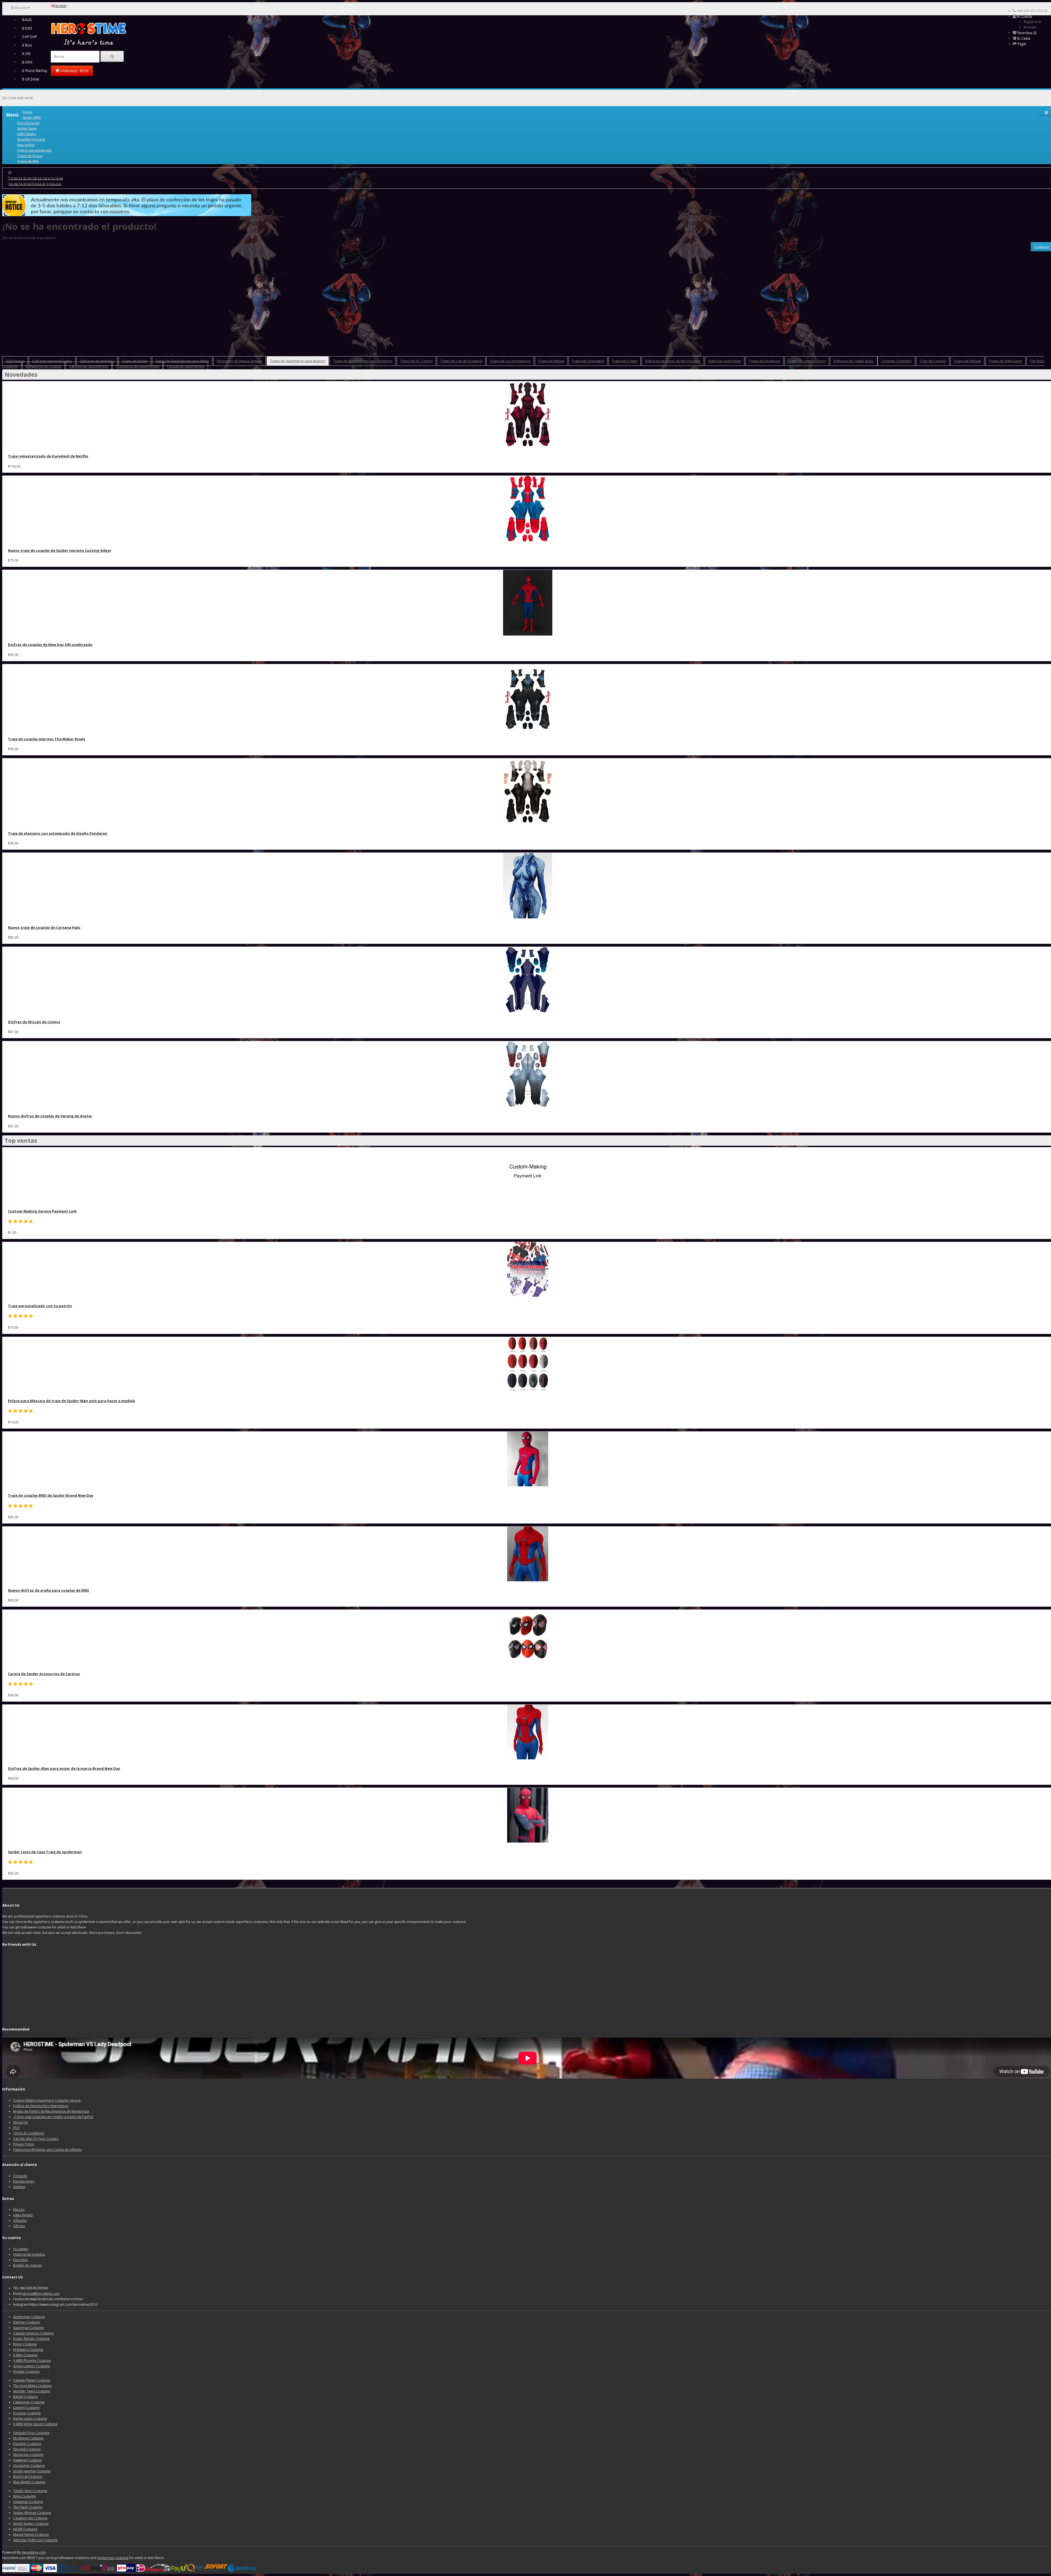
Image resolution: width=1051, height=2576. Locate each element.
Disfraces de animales (97, 361)
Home (28, 112)
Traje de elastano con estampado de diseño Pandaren (58, 833)
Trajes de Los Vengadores (510, 361)
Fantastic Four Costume (31, 2433)
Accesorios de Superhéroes (138, 366)
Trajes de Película (967, 361)
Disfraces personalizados (52, 361)
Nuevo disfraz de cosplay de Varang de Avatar (50, 1116)
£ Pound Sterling (35, 71)
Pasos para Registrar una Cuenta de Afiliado (47, 2150)
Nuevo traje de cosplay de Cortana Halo (44, 927)
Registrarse (1032, 22)
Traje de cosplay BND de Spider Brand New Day (51, 1495)
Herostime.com (34, 2552)
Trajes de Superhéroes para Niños (182, 361)
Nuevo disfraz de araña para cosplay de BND (49, 1590)
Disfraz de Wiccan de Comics (34, 1022)
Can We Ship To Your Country (36, 2139)
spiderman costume (113, 2558)
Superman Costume (28, 2328)
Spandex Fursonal (31, 139)
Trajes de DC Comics (416, 361)
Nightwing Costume (28, 2350)
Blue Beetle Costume (29, 2482)
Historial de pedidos (29, 2254)
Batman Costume (27, 2322)
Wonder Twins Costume (32, 2391)
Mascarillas (26, 145)
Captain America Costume (33, 2333)
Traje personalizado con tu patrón (40, 1306)
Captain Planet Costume (32, 2380)
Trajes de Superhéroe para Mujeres (35, 178)
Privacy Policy (24, 2144)
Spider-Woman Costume (32, 2513)
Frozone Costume (27, 2413)
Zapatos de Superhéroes (89, 366)
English (61, 6)
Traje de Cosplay (933, 361)
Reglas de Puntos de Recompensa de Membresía (51, 2111)
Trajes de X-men (625, 361)
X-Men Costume (25, 2355)
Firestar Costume (26, 2372)
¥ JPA (26, 54)
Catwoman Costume (29, 2402)
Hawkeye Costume (28, 2460)
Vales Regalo (23, 2215)
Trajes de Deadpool (764, 361)
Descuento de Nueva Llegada (239, 361)
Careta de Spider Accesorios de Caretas (44, 1674)
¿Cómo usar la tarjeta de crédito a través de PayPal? (53, 2117)
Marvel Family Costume (31, 2535)
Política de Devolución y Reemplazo (41, 2106)
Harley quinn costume (30, 2419)
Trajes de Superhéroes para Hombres (363, 361)
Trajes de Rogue (30, 156)
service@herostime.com (41, 2294)
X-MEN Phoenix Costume (32, 2361)
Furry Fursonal (28, 123)
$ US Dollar (31, 79)
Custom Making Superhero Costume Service (47, 2100)
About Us (20, 2122)
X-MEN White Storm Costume (35, 2424)
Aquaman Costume (28, 2502)
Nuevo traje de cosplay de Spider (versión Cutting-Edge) (59, 550)
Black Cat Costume (28, 2477)
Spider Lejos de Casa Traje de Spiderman (45, 1852)
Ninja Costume (24, 2496)
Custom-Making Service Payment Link (42, 1211)
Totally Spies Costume (30, 2491)
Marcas (19, 2210)
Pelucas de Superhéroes (186, 366)
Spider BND (32, 118)
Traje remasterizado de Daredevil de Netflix (48, 456)
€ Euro (27, 45)
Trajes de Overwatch (588, 361)
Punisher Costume (27, 2444)
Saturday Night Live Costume (35, 2540)
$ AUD (27, 20)
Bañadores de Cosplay (44, 366)
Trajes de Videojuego (1005, 361)
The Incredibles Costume (32, 2386)
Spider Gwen (27, 128)
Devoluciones (24, 2181)
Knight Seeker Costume (31, 2524)
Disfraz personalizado (34, 150)
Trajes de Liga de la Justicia (461, 361)
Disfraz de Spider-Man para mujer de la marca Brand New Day (64, 1768)
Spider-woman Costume (32, 2471)
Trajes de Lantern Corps (807, 361)
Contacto (20, 2176)
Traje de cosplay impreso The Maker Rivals (47, 739)
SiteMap (19, 2187)
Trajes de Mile (28, 161)
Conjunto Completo (896, 361)
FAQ (16, 2128)
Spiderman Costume (29, 2317)
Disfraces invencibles (725, 361)
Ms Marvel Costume (28, 2438)
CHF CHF (29, 37)
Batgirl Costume (26, 2397)
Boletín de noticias (28, 2265)
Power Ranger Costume (31, 2339)
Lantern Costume (26, 2408)
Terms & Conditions (29, 2133)
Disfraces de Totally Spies (854, 361)
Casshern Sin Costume (30, 2518)
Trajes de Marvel (551, 361)
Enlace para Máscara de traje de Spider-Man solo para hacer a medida (71, 1401)
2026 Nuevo (15, 361)
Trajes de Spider (135, 361)
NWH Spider (27, 134)
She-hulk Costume (27, 2449)
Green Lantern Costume (32, 2366)
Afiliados (20, 2220)
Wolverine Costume (28, 2455)
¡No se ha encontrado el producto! (35, 183)
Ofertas (19, 2226)
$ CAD (27, 28)
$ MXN (27, 62)
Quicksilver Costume (29, 2466)
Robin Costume (25, 2344)
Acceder (1030, 27)
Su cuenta (21, 2249)
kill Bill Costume (25, 2529)
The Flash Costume (28, 2507)
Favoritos (20, 2260)
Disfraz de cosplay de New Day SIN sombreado (50, 645)
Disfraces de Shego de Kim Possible (673, 361)
